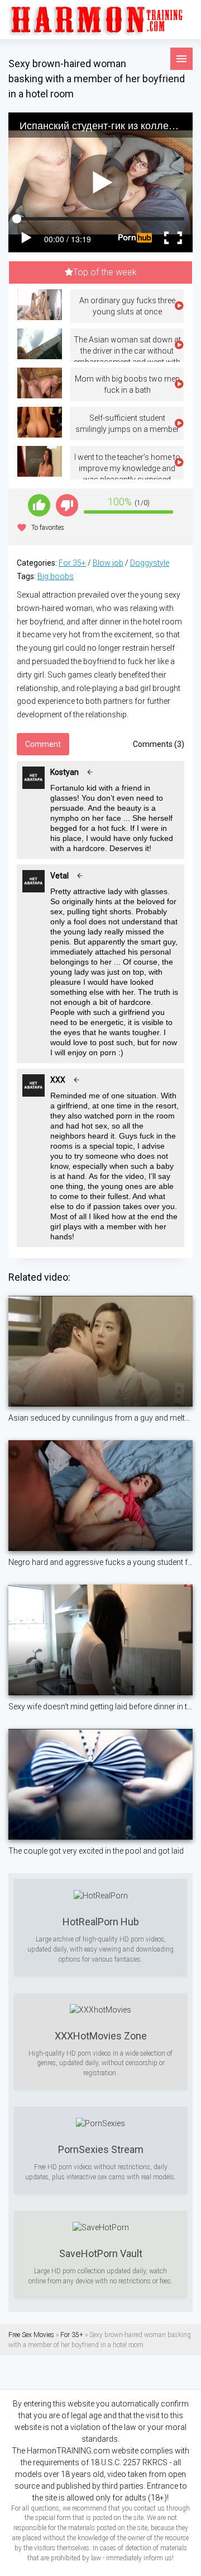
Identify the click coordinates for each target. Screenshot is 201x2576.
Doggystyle (150, 563)
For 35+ (72, 563)
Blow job (108, 563)
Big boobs (56, 576)
